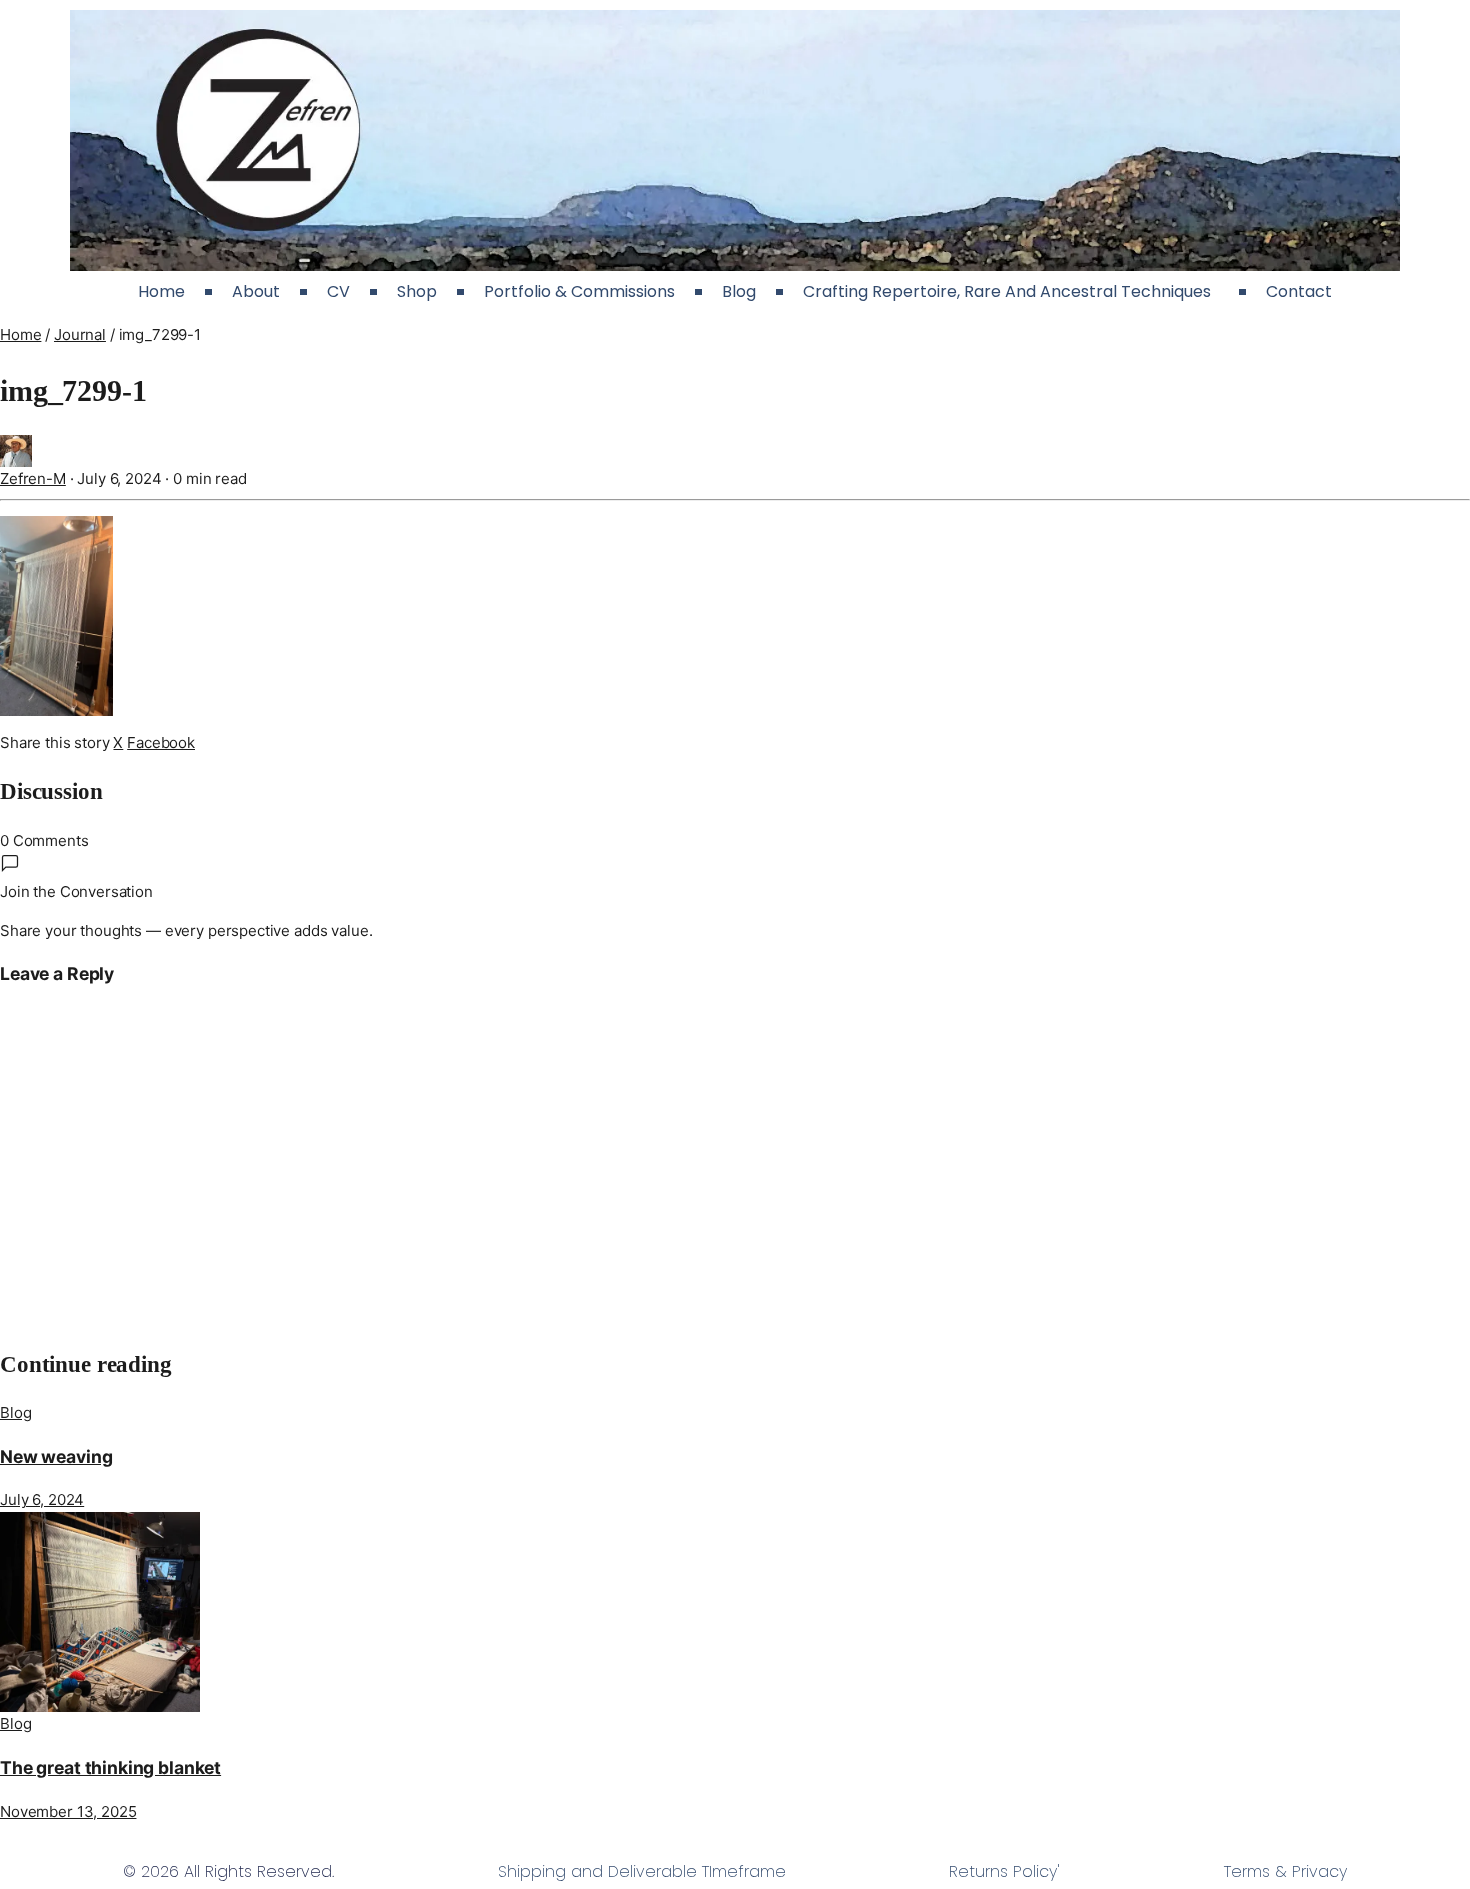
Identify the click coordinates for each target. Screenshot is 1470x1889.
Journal (80, 334)
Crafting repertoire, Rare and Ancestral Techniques (1011, 291)
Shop (417, 291)
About (256, 291)
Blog (739, 291)
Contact (1299, 291)
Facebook (161, 742)
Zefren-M (33, 478)
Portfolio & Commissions (579, 291)
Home (161, 291)
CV (338, 291)
